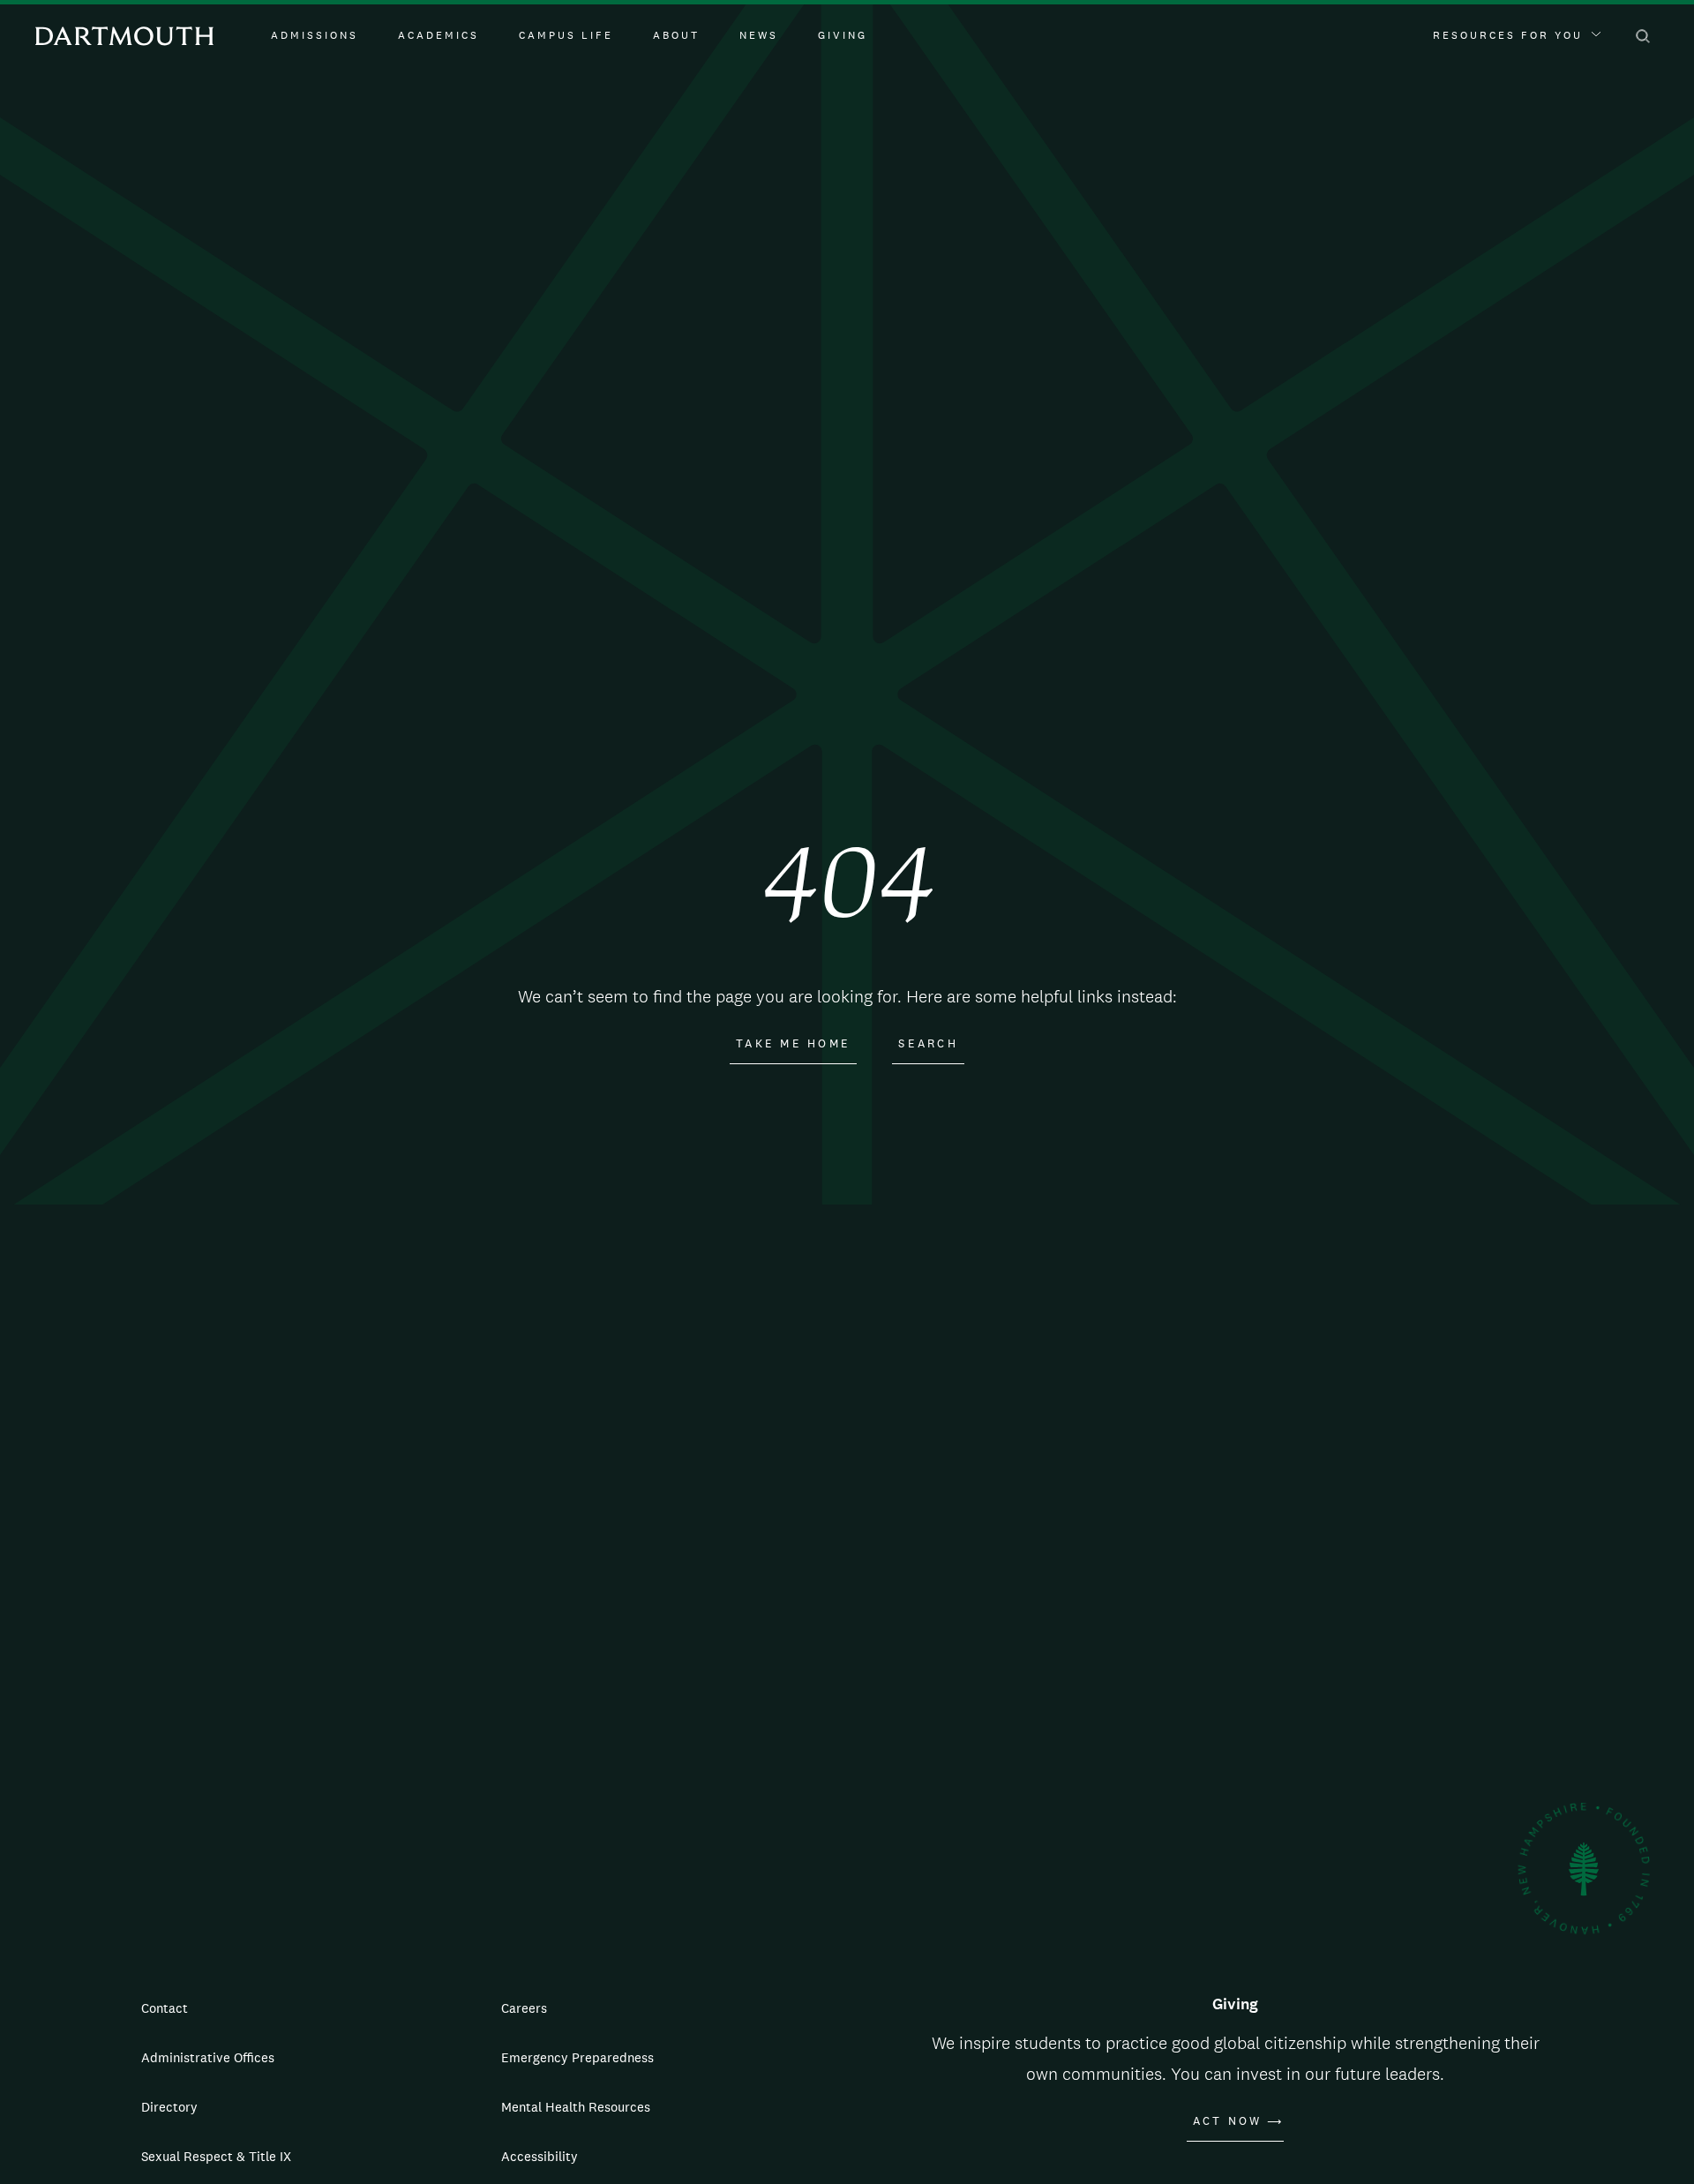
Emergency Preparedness (577, 2057)
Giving (843, 35)
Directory (169, 2107)
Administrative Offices (208, 2057)
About (676, 35)
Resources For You (1508, 35)
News (759, 35)
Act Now (1228, 2121)
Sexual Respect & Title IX (216, 2156)
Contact (165, 2008)
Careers (524, 2008)
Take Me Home (793, 1044)
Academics (438, 35)
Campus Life (566, 35)
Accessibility (540, 2156)
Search (928, 1044)
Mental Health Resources (576, 2107)
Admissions (315, 35)
